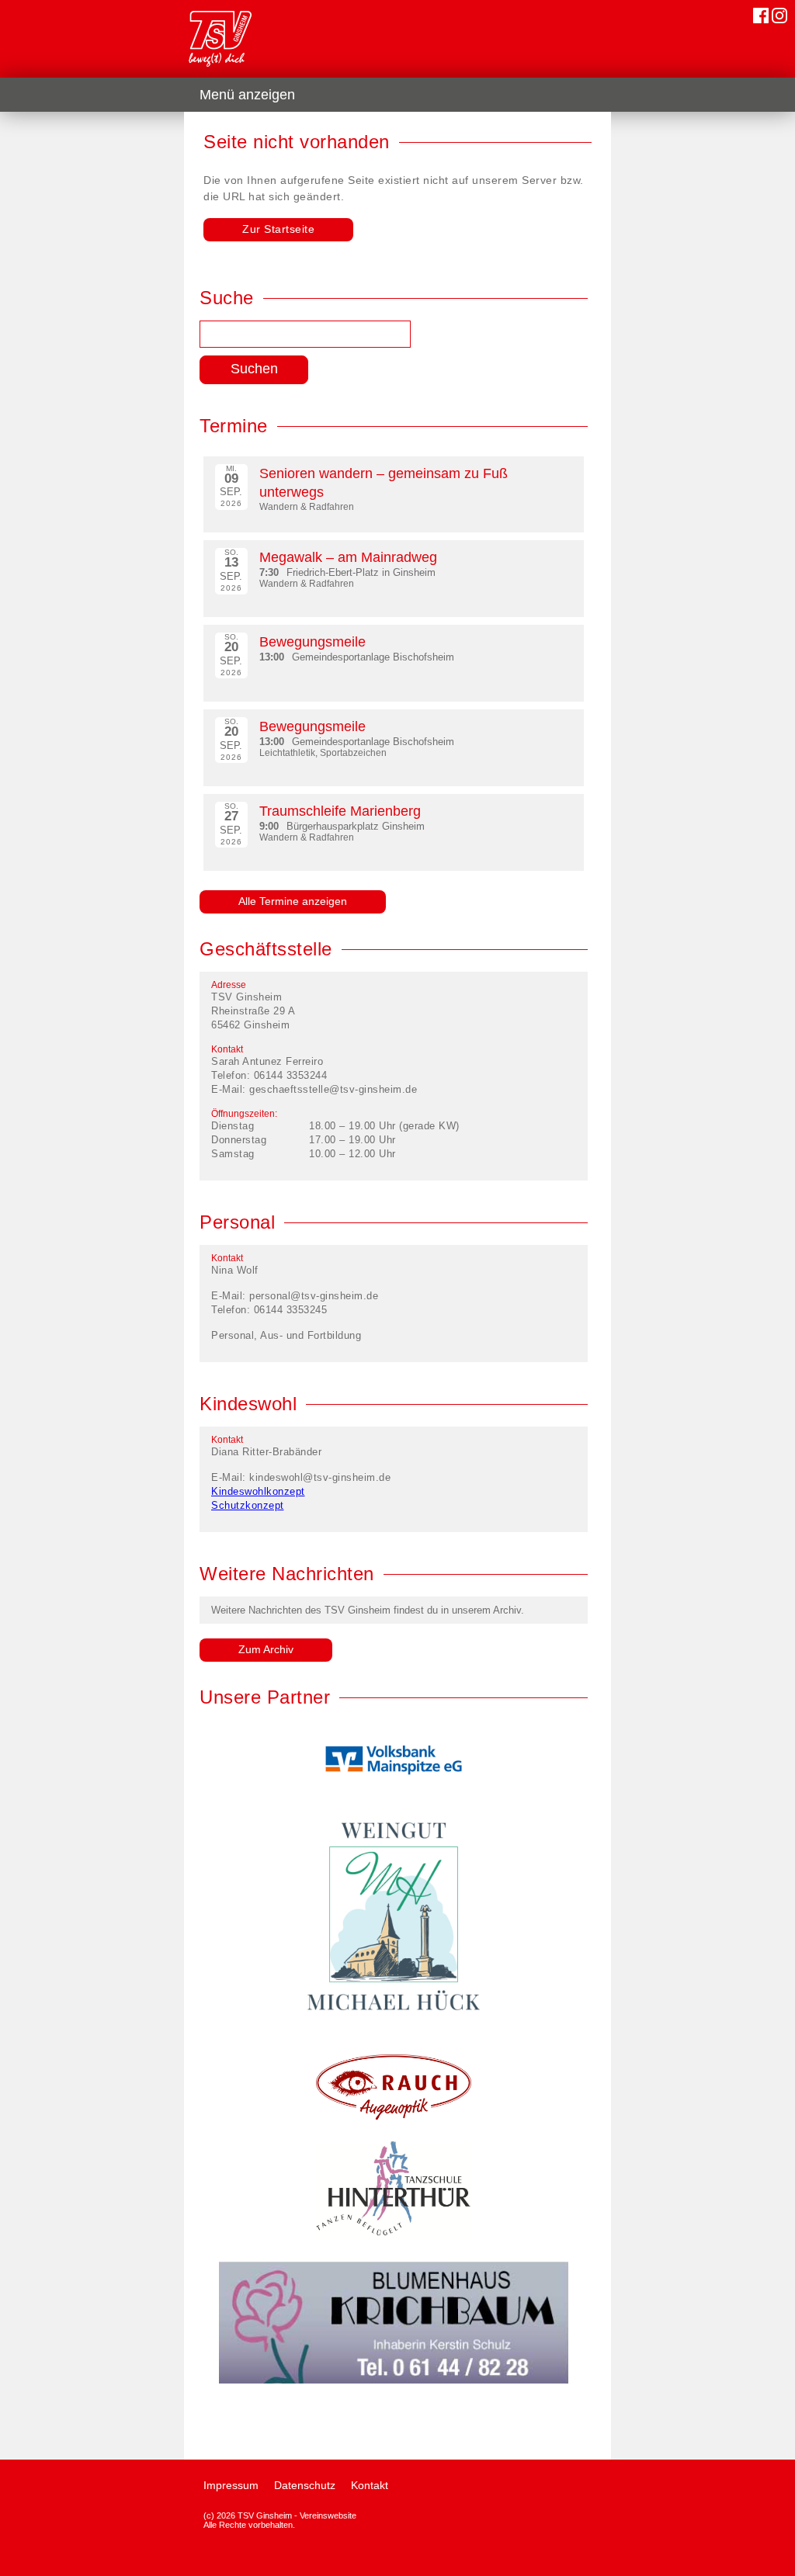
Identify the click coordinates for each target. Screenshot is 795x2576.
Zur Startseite (278, 229)
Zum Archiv (266, 1649)
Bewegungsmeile (312, 642)
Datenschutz (305, 2485)
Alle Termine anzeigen (293, 901)
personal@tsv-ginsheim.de (314, 1296)
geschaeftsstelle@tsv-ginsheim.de (333, 1089)
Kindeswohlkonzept (258, 1491)
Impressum (231, 2485)
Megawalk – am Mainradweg (348, 557)
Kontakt (370, 2485)
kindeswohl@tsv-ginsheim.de (320, 1477)
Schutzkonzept (248, 1505)
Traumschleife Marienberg (340, 811)
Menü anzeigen (247, 95)
